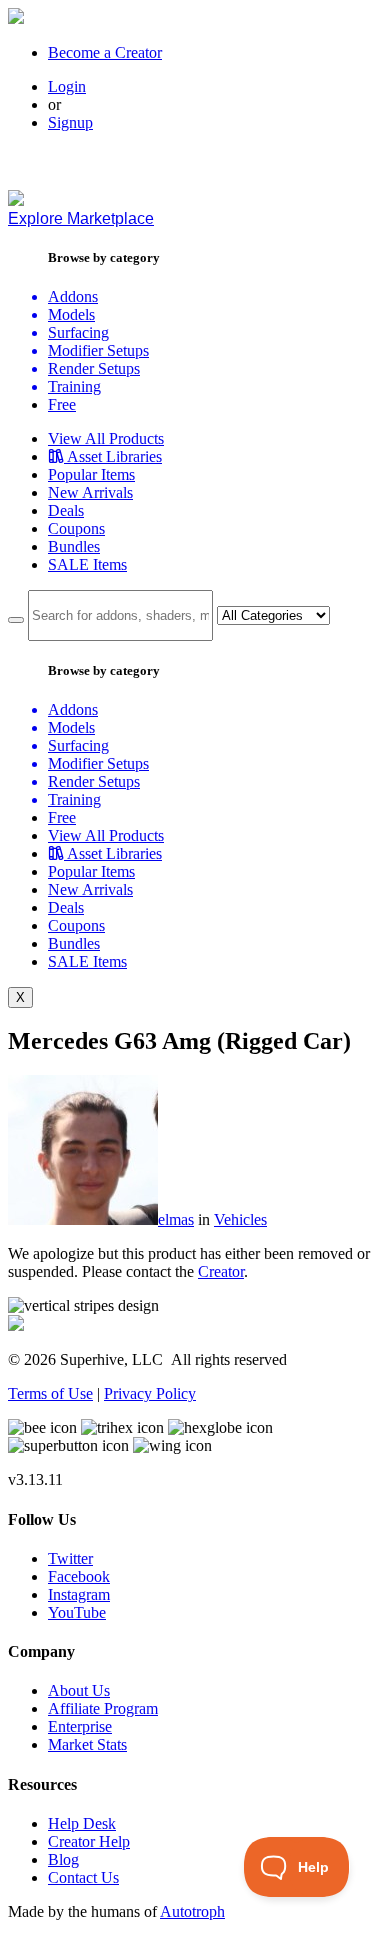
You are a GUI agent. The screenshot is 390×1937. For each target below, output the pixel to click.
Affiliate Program (103, 1708)
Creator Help (89, 1841)
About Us (79, 1690)
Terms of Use (50, 1393)
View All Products (106, 438)
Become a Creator (105, 52)
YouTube (77, 1612)
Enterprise (80, 1726)
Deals (66, 510)
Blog (63, 1859)
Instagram (79, 1594)
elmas (176, 1219)
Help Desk (82, 1823)
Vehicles (240, 1219)
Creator (221, 1271)
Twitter (70, 1558)
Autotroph (192, 1911)
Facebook (79, 1576)
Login (67, 86)
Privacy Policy (150, 1393)
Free (62, 404)
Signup (70, 122)
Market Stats (87, 1744)
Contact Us (83, 1877)
